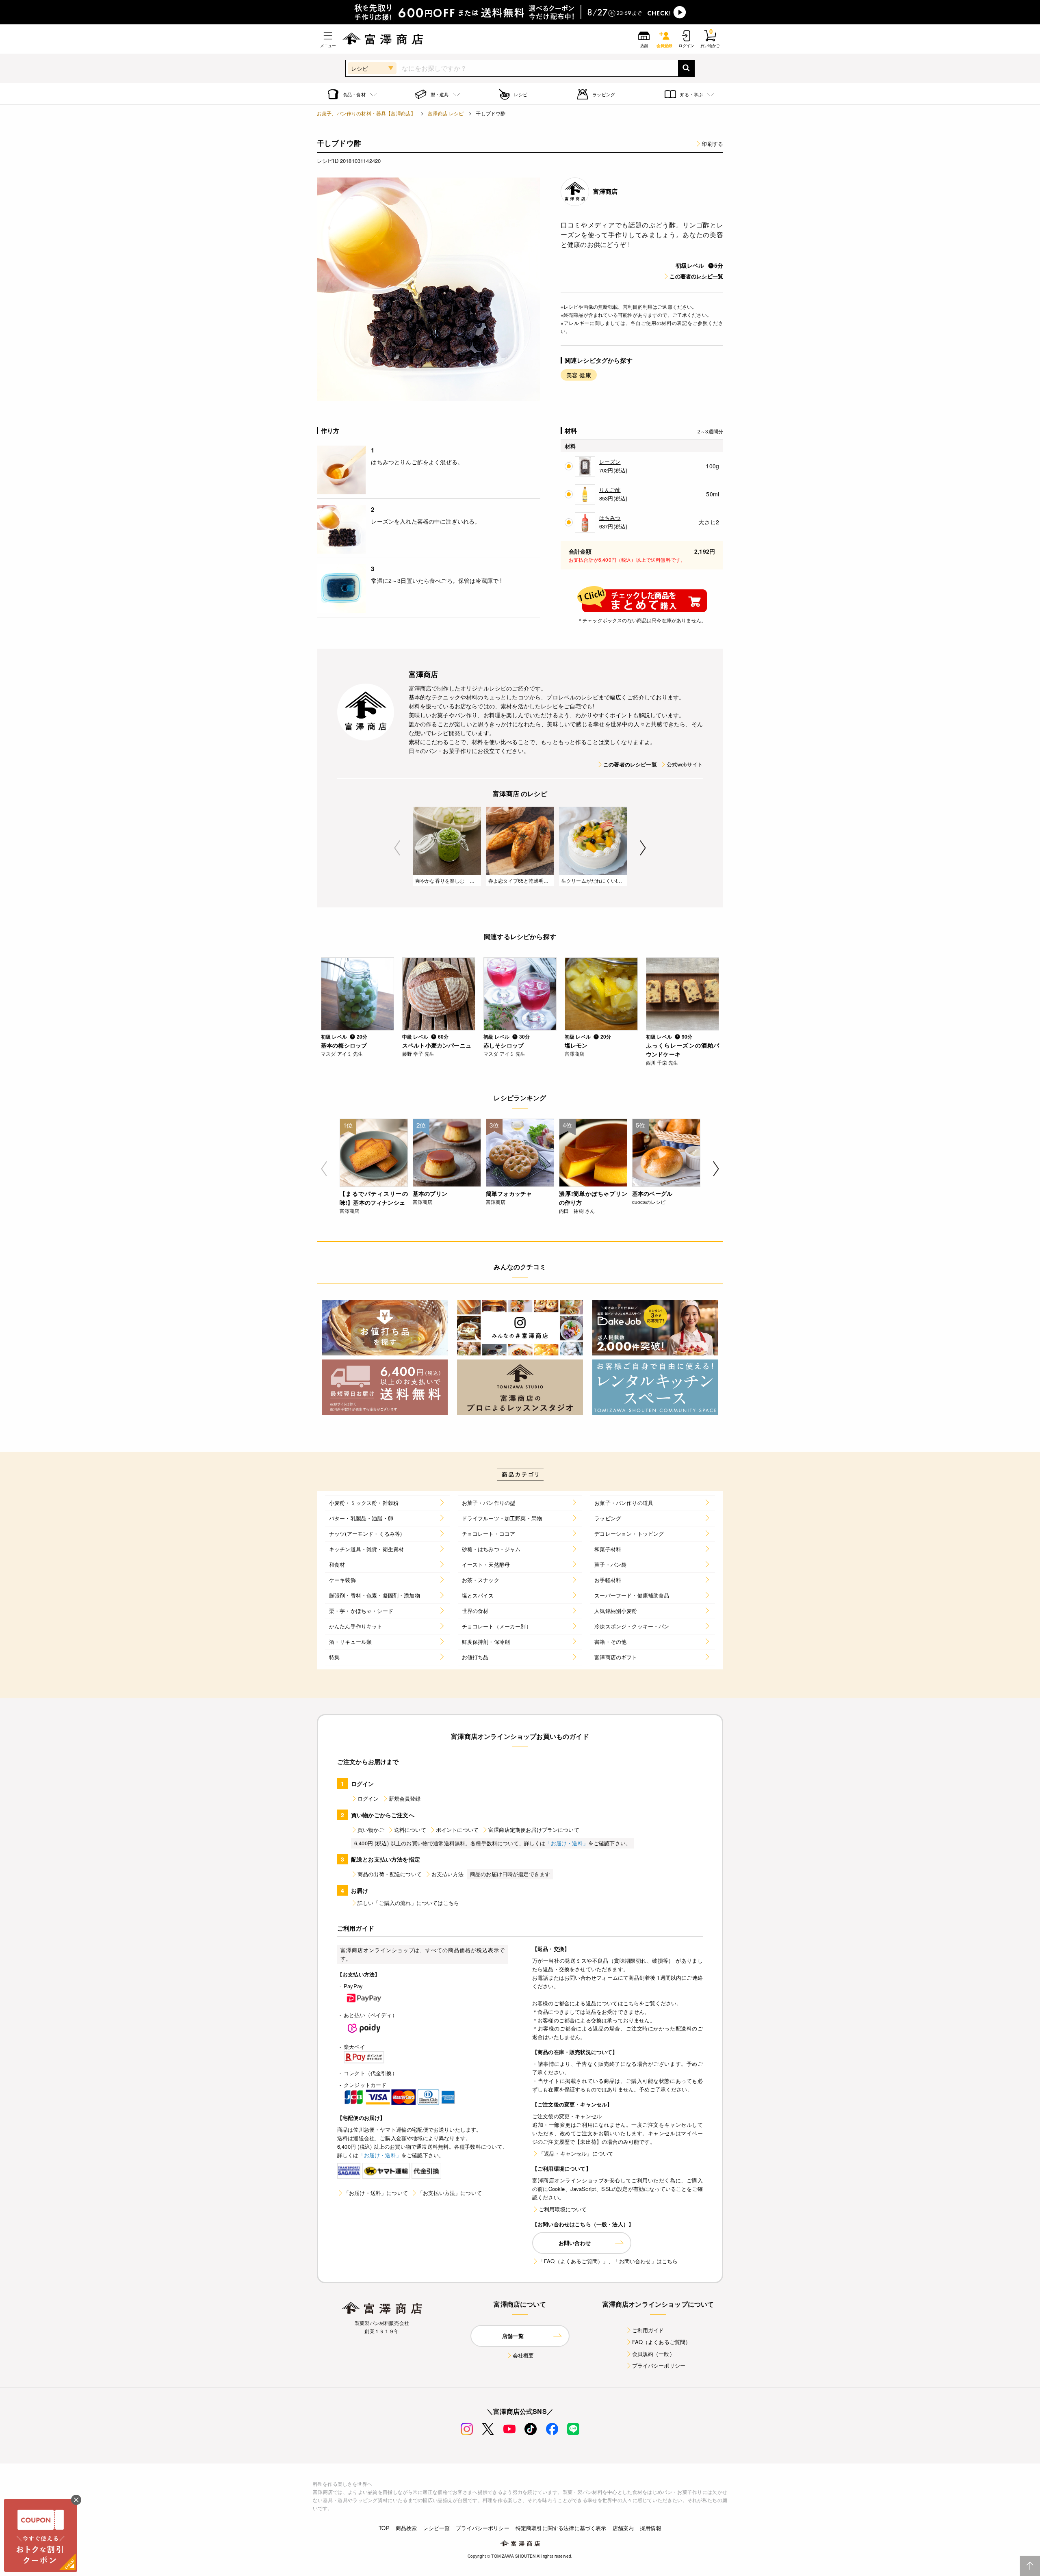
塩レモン (576, 1045)
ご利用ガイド (648, 2330)
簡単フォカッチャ (509, 1193)
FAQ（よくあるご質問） (662, 2342)
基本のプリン (430, 1193)
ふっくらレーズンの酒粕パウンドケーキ (682, 1050)
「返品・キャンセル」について (576, 2153)
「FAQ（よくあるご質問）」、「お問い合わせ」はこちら (608, 2261)
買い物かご (371, 1830)
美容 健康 (579, 375)
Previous (397, 848)
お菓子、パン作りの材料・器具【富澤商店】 (366, 113)
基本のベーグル (652, 1193)
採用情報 (651, 2528)
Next (643, 848)
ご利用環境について (563, 2209)
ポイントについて (457, 1830)
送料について (410, 1830)
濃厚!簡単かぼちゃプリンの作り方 (593, 1198)
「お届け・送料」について (376, 2193)
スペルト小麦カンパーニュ (437, 1045)
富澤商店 (606, 191)
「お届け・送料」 (567, 1843)
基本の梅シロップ (344, 1045)
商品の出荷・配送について (390, 1874)
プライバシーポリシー (659, 2365)
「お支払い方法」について (450, 2193)
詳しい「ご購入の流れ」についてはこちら (408, 1903)
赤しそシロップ (504, 1045)
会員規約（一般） (653, 2354)
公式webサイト (685, 764)
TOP (384, 2528)
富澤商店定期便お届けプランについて (534, 1830)
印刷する (712, 144)
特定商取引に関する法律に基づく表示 (561, 2528)
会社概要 (523, 2355)
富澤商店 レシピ (446, 113)
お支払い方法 (447, 1874)
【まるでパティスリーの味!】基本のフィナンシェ (374, 1198)
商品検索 (406, 2528)
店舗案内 (623, 2528)
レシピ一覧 (436, 2528)
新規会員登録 (405, 1798)
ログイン (368, 1798)
